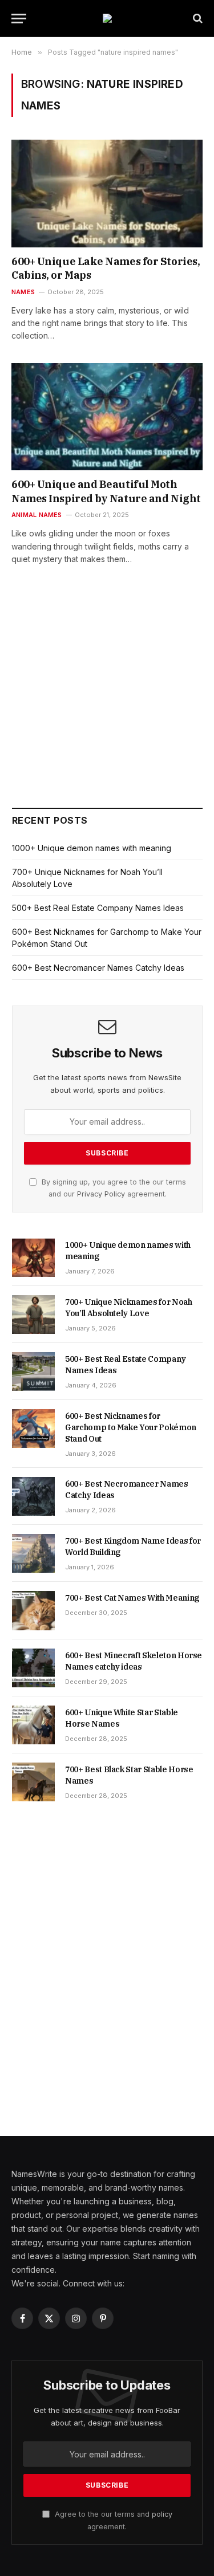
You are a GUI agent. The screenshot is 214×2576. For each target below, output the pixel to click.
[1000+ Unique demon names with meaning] (33, 1258)
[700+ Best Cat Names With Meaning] (33, 1610)
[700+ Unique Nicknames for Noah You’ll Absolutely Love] (33, 1315)
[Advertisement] (107, 702)
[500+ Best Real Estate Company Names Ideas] (33, 1372)
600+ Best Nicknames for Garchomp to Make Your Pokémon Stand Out (131, 1427)
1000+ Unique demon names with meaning (92, 848)
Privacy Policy (101, 1194)
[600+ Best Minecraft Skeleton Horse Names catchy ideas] (33, 1668)
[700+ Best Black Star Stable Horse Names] (33, 1782)
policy (162, 2514)
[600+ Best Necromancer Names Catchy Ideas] (33, 1496)
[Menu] (19, 19)
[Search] (197, 19)
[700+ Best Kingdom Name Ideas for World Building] (33, 1553)
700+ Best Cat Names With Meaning (132, 1598)
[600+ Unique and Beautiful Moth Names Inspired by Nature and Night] (107, 417)
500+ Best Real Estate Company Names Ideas (98, 908)
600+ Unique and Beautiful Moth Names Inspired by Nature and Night (106, 491)
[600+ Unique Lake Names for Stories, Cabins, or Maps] (107, 193)
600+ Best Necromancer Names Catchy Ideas (98, 968)
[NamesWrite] (107, 18)
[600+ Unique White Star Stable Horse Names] (33, 1725)
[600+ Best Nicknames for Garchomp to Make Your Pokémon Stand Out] (33, 1429)
